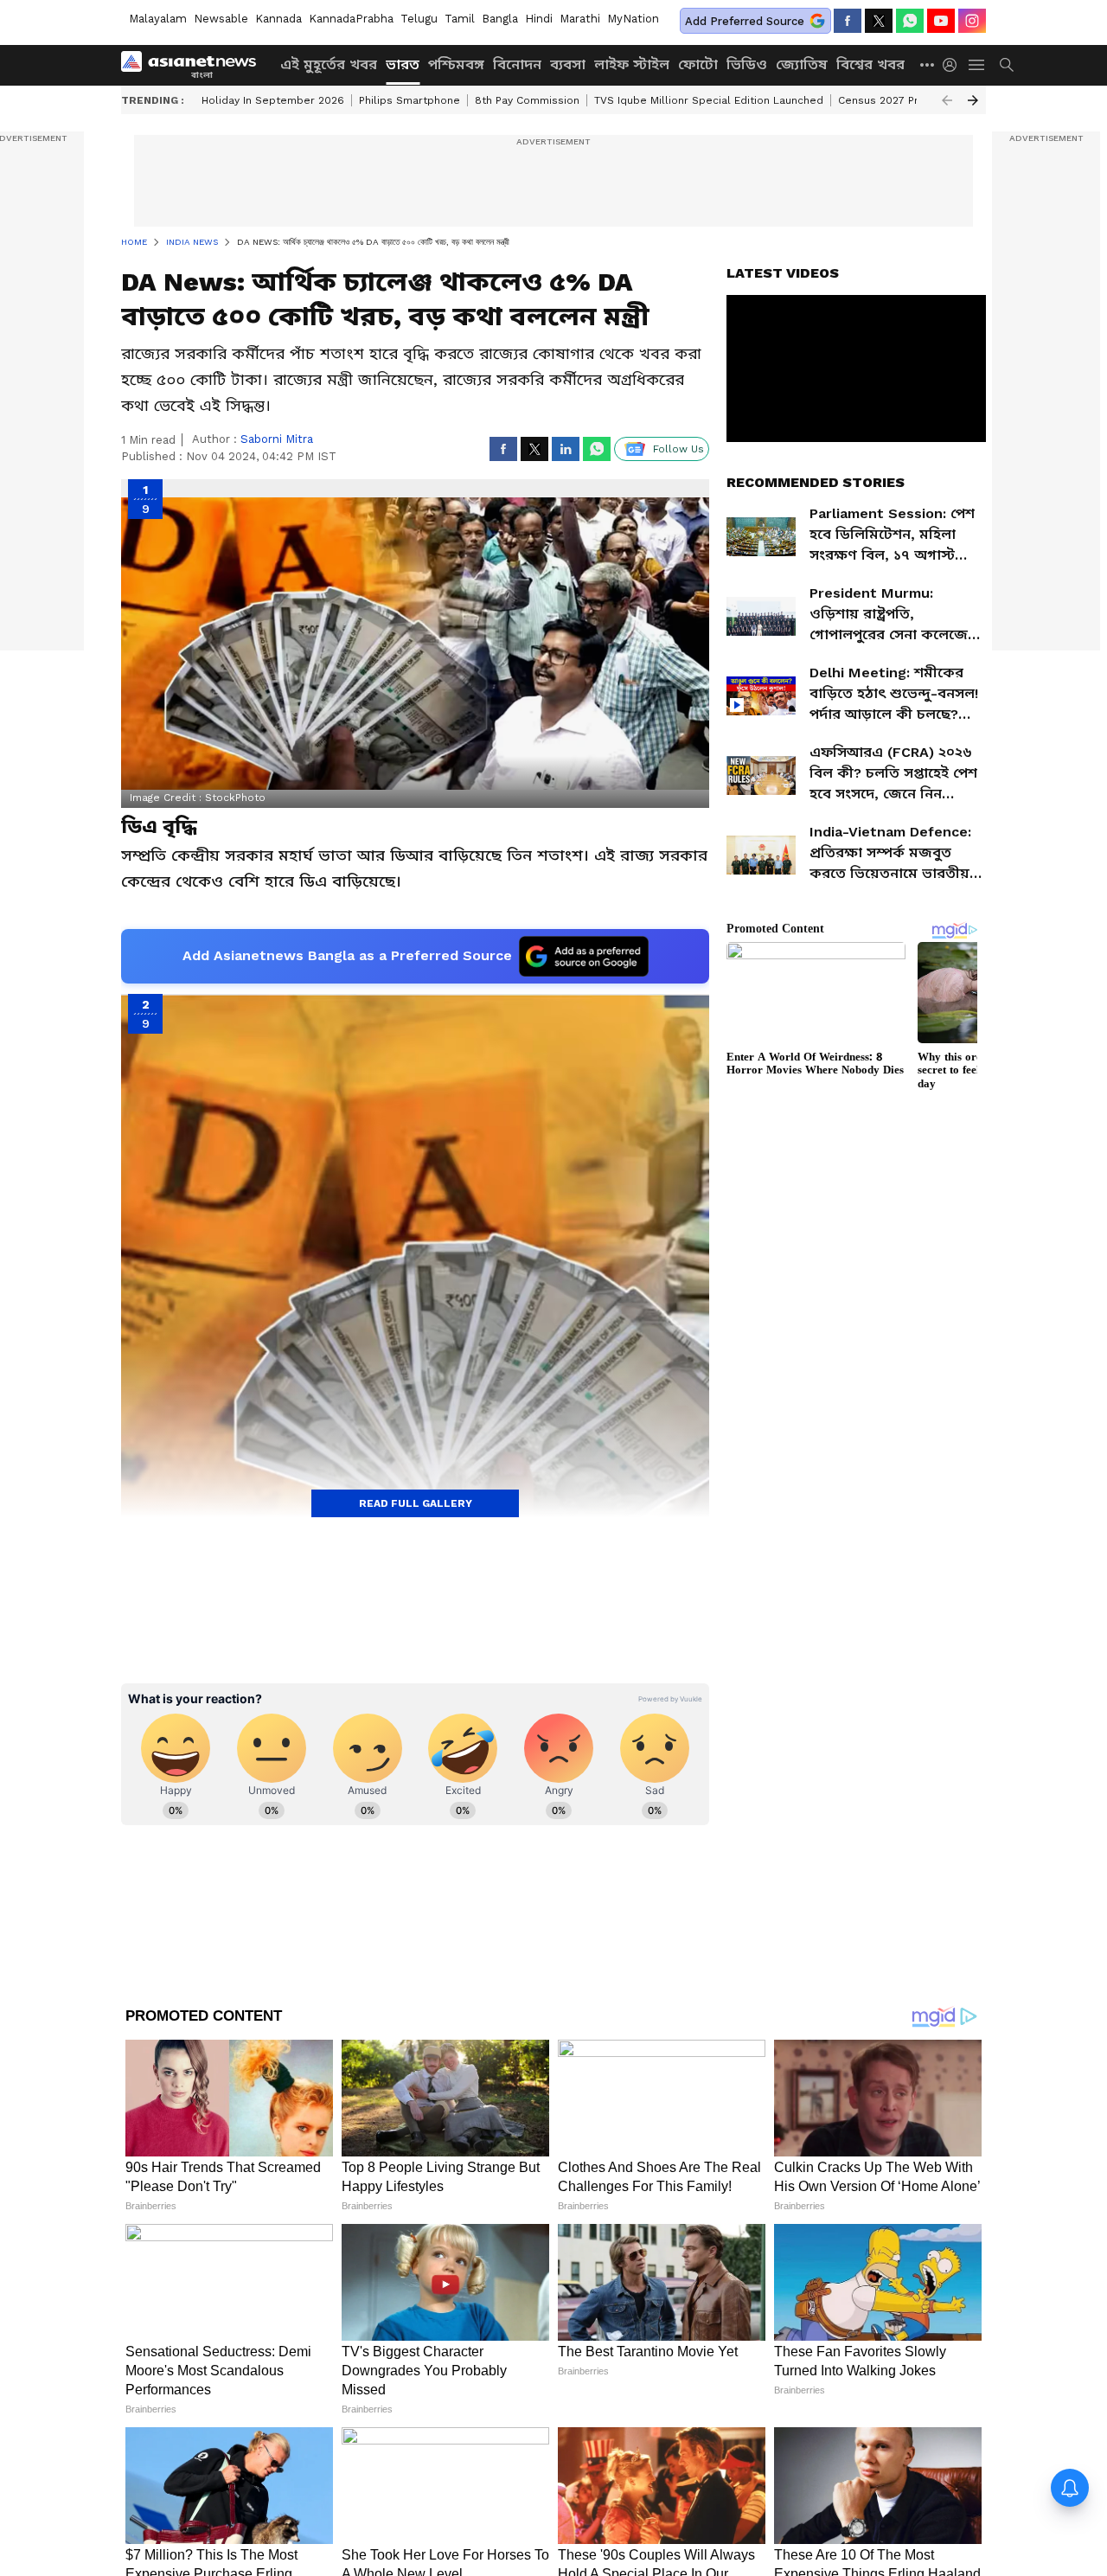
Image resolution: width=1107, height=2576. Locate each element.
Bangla (500, 19)
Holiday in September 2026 (273, 100)
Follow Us (678, 449)
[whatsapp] (910, 21)
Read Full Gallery (416, 1503)
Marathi (580, 19)
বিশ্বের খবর (870, 64)
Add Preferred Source (745, 21)
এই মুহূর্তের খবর (329, 64)
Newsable (221, 19)
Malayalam (158, 19)
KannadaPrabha (351, 19)
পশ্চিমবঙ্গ (456, 64)
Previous (947, 100)
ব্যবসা (568, 64)
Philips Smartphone (410, 100)
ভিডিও (747, 64)
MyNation (633, 19)
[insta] (972, 21)
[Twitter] (879, 21)
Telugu (419, 19)
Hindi (539, 19)
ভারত (403, 64)
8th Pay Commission (527, 100)
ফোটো (698, 64)
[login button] (954, 65)
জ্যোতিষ (802, 64)
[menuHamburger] (977, 65)
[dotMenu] (928, 64)
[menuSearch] (1007, 65)
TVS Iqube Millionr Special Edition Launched (709, 100)
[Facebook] (848, 21)
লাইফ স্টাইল (632, 64)
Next (973, 100)
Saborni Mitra (277, 439)
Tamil (460, 19)
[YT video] (941, 21)
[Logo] (195, 65)
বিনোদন (517, 64)
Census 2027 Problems (898, 100)
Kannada (278, 19)
